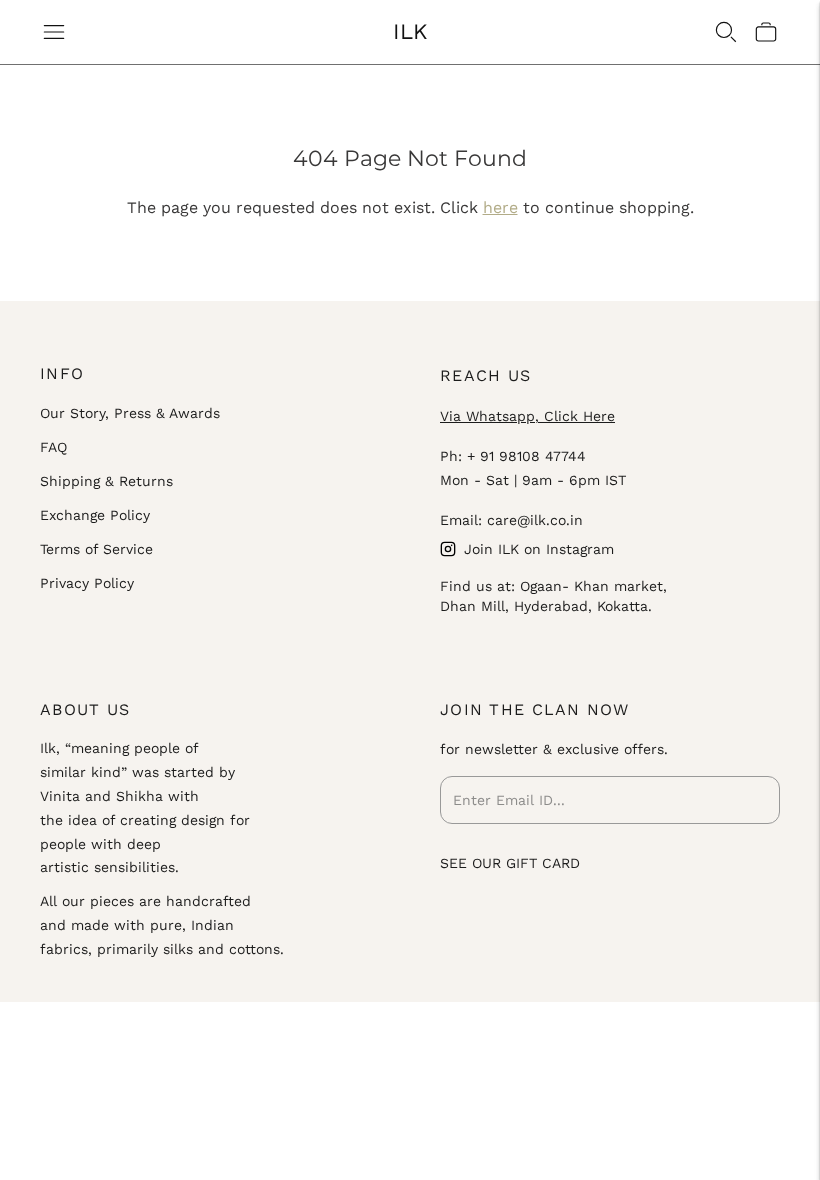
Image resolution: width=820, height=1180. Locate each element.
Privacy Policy (87, 583)
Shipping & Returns (106, 481)
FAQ (53, 447)
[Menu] (54, 32)
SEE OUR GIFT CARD (510, 863)
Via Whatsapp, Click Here (527, 416)
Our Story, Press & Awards (130, 413)
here (500, 207)
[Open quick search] (726, 32)
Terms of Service (96, 549)
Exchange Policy (95, 515)
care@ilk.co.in (535, 520)
